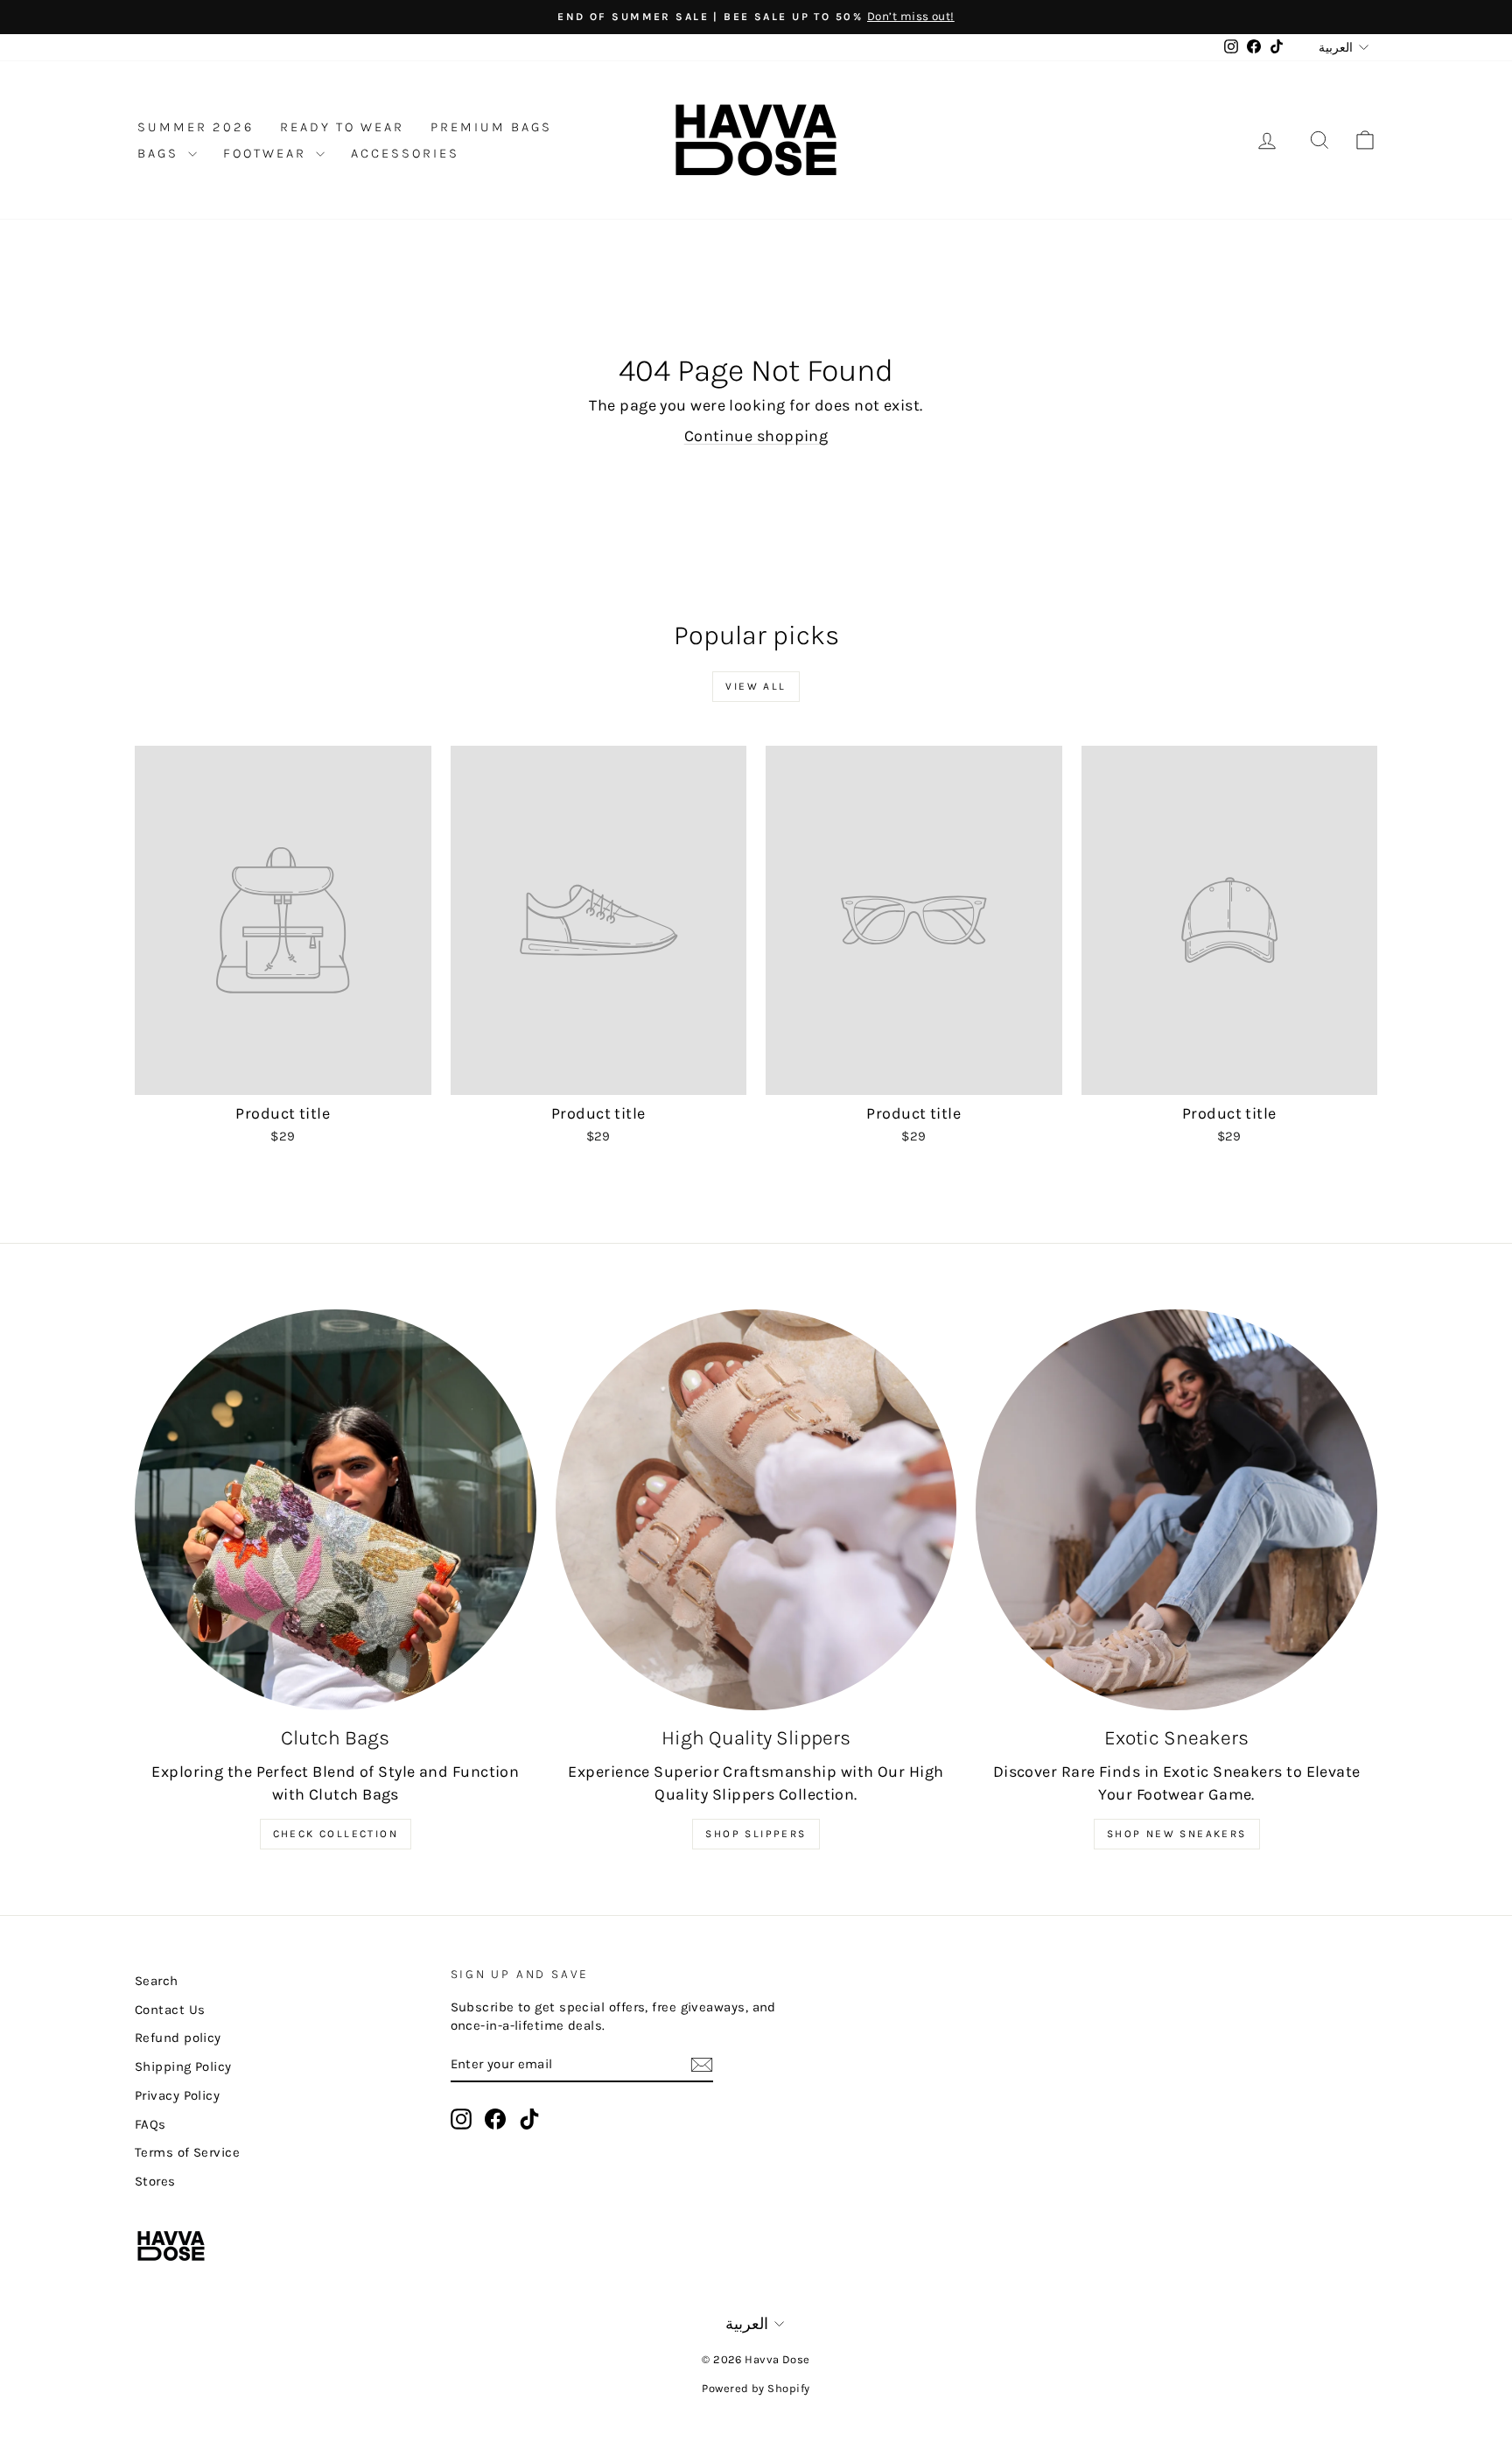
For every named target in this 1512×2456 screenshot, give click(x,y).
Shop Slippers (756, 1834)
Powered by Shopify (756, 2388)
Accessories (405, 153)
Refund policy (178, 2038)
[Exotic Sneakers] (1176, 1510)
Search (157, 1981)
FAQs (150, 2124)
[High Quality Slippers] (756, 1510)
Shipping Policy (183, 2067)
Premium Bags (491, 127)
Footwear (267, 153)
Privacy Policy (177, 2095)
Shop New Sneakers (1177, 1834)
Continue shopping (756, 436)
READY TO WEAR (342, 127)
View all (756, 686)
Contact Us (170, 2010)
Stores (155, 2181)
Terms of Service (187, 2152)
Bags (161, 153)
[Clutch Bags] (336, 1510)
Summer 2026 (196, 127)
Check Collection (336, 1834)
